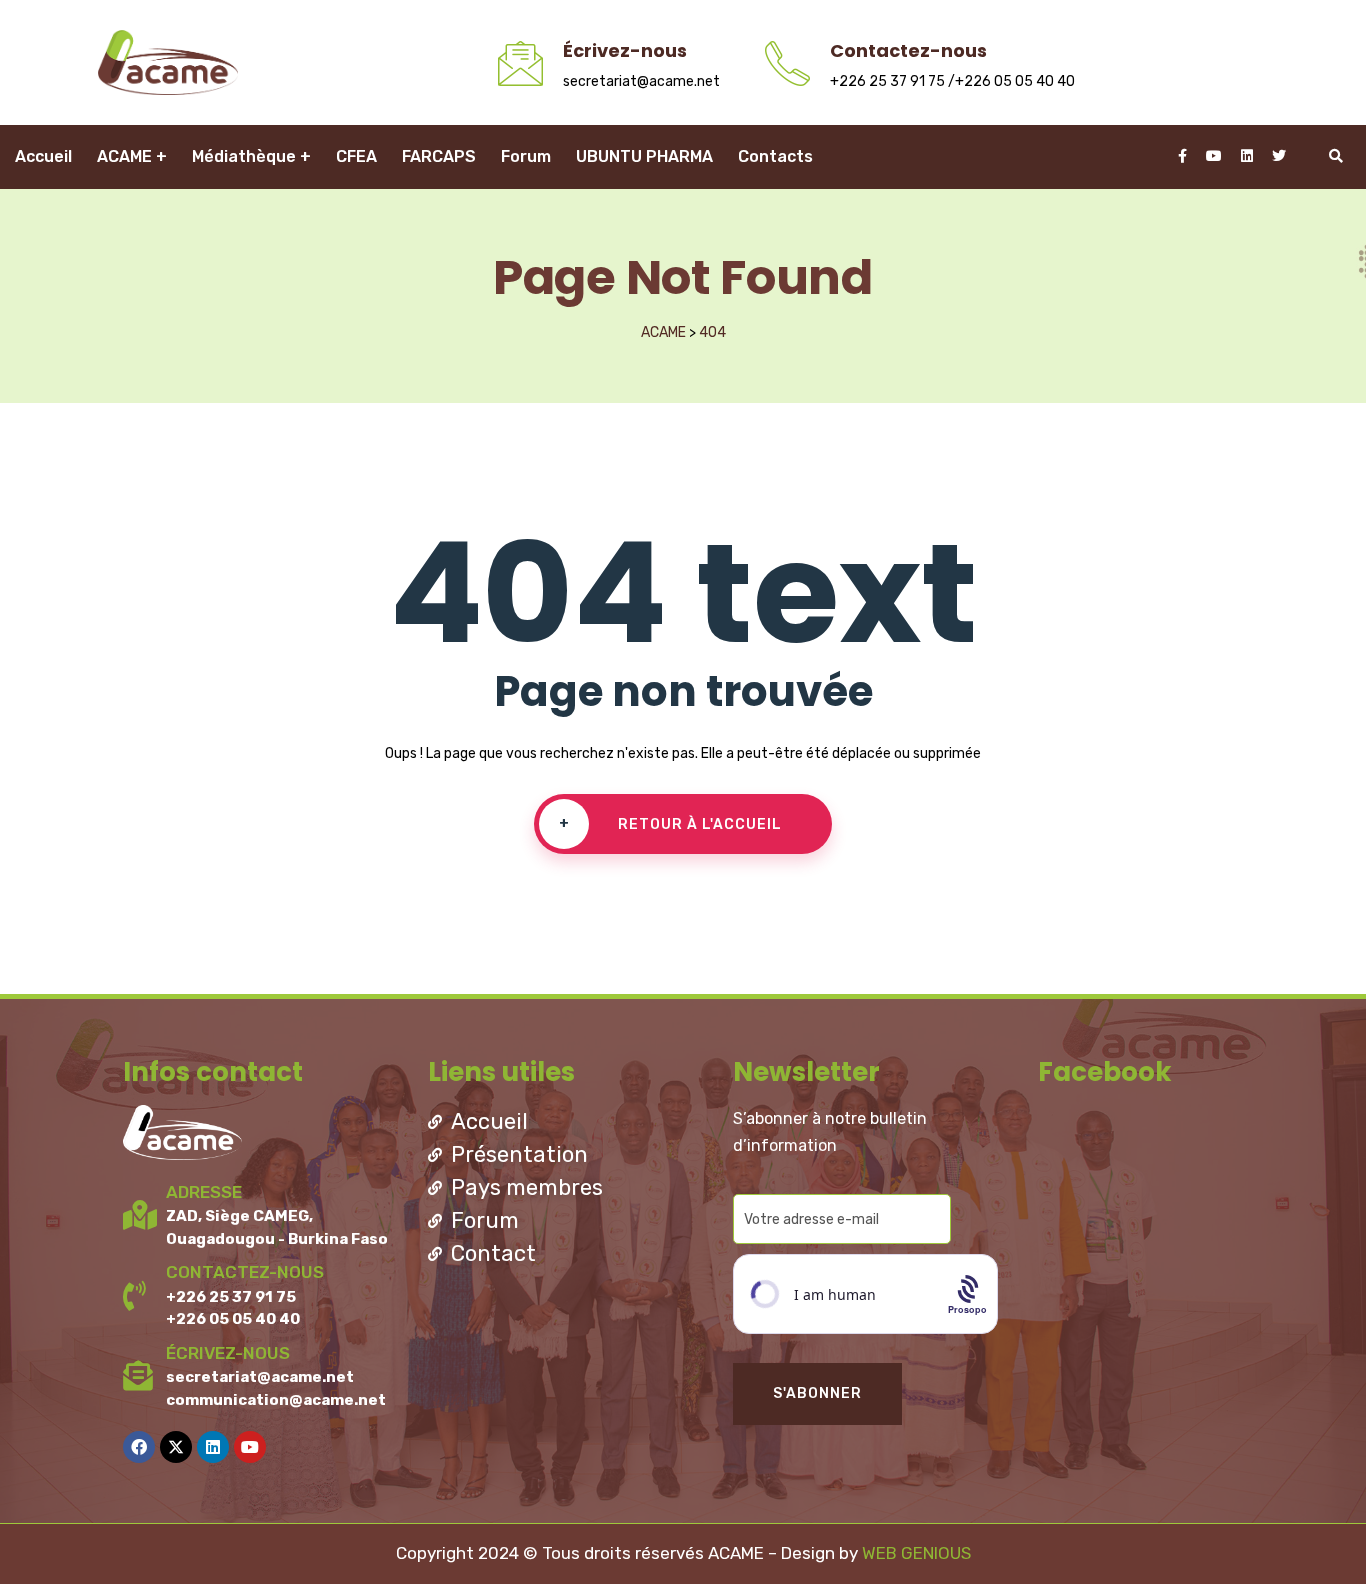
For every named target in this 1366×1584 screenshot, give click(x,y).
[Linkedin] (213, 1447)
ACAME (124, 156)
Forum (526, 156)
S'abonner (817, 1393)
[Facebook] (139, 1447)
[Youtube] (250, 1447)
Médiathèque (244, 156)
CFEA (356, 156)
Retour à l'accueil (671, 824)
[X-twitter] (176, 1447)
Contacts (775, 156)
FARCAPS (439, 156)
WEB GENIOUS (916, 1553)
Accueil (43, 156)
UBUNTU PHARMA (644, 156)
